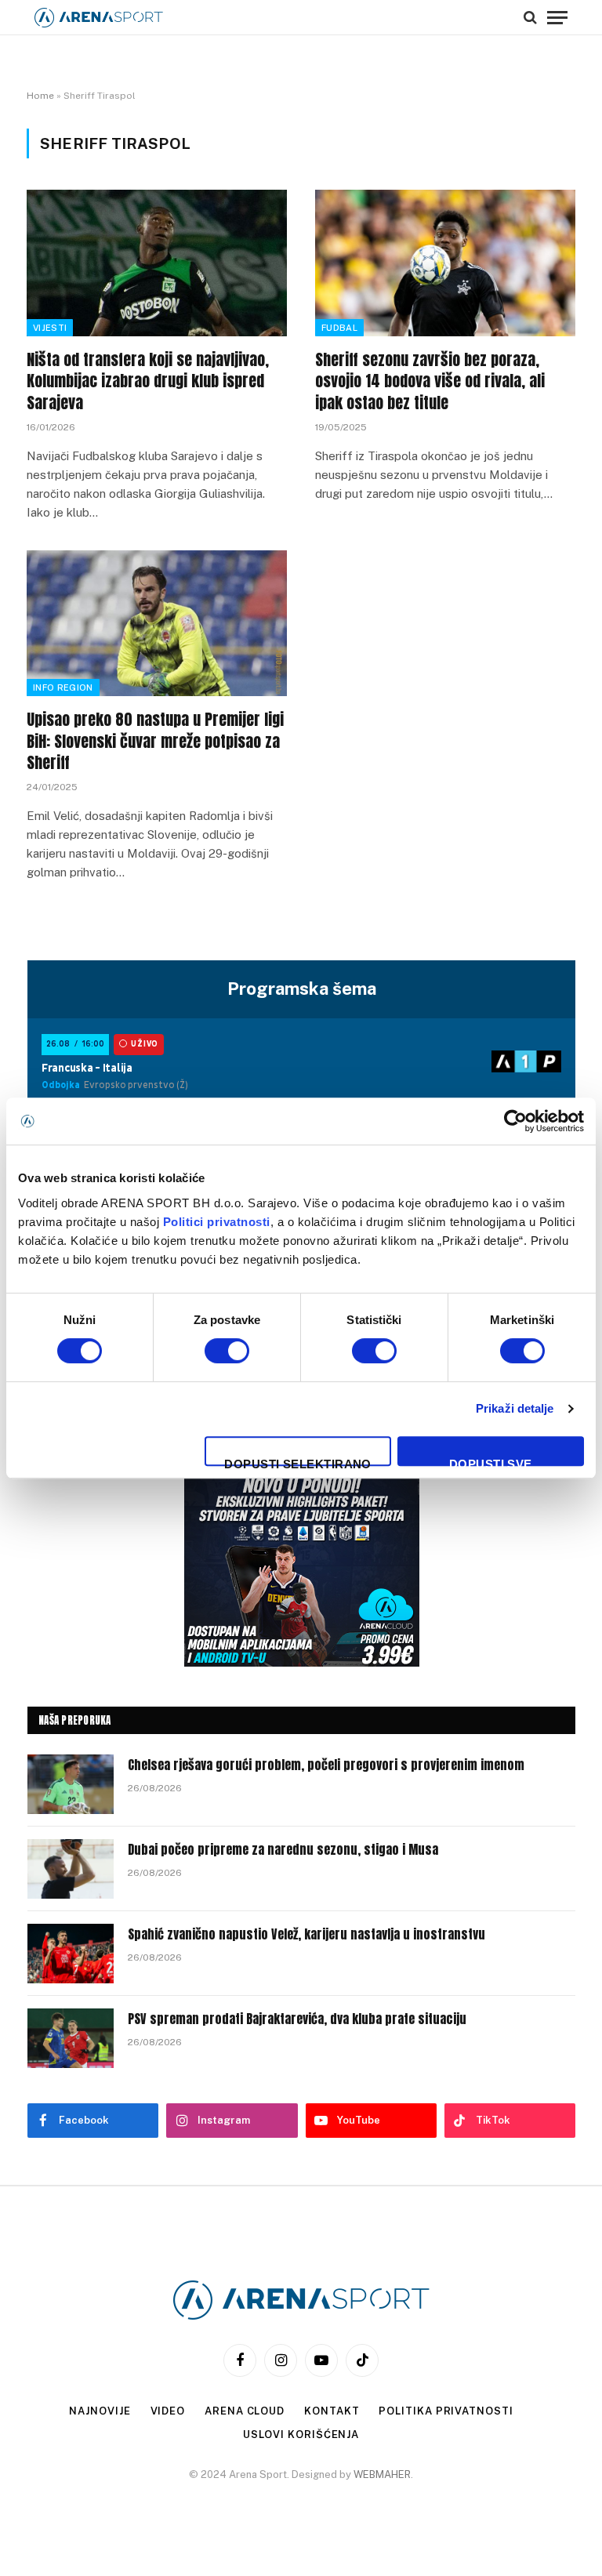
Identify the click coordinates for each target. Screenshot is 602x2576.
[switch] (227, 1351)
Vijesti (50, 328)
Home (40, 96)
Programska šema (302, 989)
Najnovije (100, 2411)
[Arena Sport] (99, 18)
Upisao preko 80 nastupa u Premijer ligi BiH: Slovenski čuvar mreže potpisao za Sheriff (155, 741)
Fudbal (339, 328)
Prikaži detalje (515, 1408)
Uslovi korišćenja (301, 2435)
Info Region (63, 688)
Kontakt (332, 2411)
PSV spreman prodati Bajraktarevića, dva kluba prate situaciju (297, 2019)
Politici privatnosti (217, 1222)
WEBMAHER (382, 2474)
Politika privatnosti (446, 2411)
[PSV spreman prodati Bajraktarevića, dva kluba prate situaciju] (71, 2038)
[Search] (530, 17)
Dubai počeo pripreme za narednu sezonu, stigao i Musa (283, 1850)
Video (168, 2411)
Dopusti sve (491, 1462)
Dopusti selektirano (298, 1462)
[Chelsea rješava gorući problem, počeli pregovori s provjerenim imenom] (71, 1784)
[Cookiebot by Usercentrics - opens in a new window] (515, 1121)
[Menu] (557, 17)
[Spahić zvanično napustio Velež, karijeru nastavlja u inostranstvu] (71, 1954)
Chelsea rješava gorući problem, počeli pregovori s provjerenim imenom (326, 1765)
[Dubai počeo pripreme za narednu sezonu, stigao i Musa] (71, 1869)
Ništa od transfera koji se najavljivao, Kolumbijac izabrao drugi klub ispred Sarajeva (148, 381)
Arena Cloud (245, 2411)
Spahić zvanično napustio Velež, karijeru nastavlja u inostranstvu (306, 1934)
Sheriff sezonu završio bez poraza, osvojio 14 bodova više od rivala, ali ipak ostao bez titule (430, 381)
